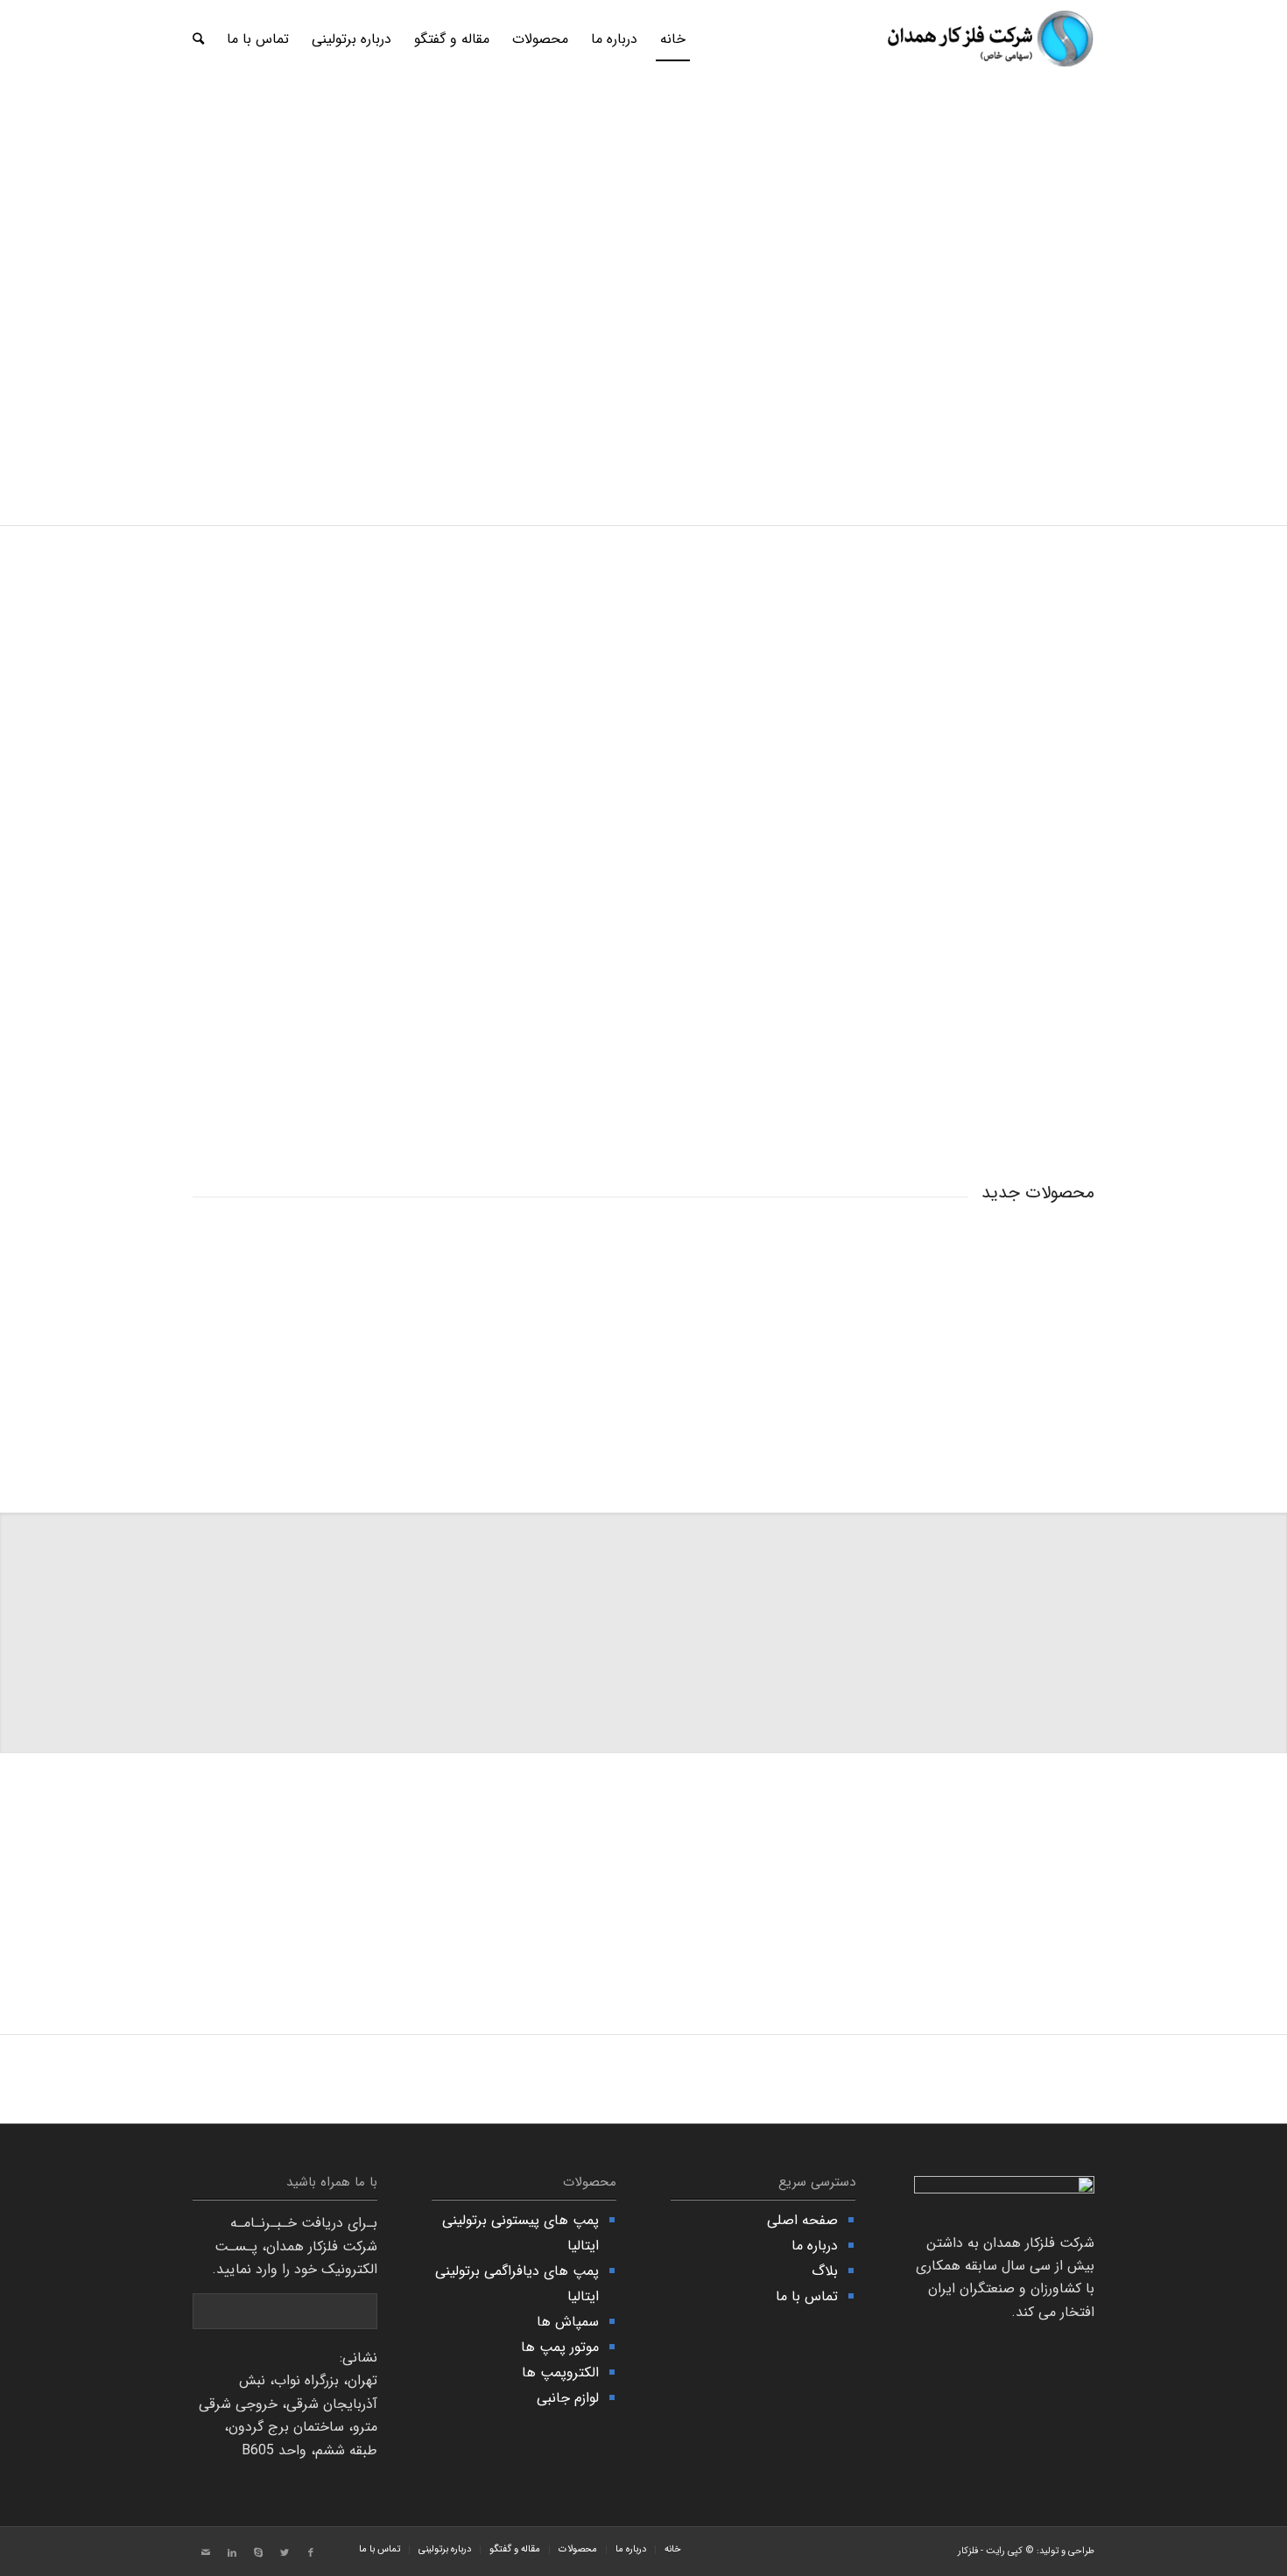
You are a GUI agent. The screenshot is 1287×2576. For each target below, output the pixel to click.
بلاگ (825, 2271)
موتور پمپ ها (560, 2347)
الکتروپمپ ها (560, 2372)
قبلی (39, 263)
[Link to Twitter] (285, 2553)
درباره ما (815, 2246)
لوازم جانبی (568, 2398)
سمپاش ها (568, 2322)
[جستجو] (198, 39)
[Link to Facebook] (311, 2553)
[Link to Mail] (206, 2553)
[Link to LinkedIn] (232, 2553)
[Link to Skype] (258, 2553)
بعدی (1248, 263)
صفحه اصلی (802, 2220)
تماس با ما (807, 2296)
